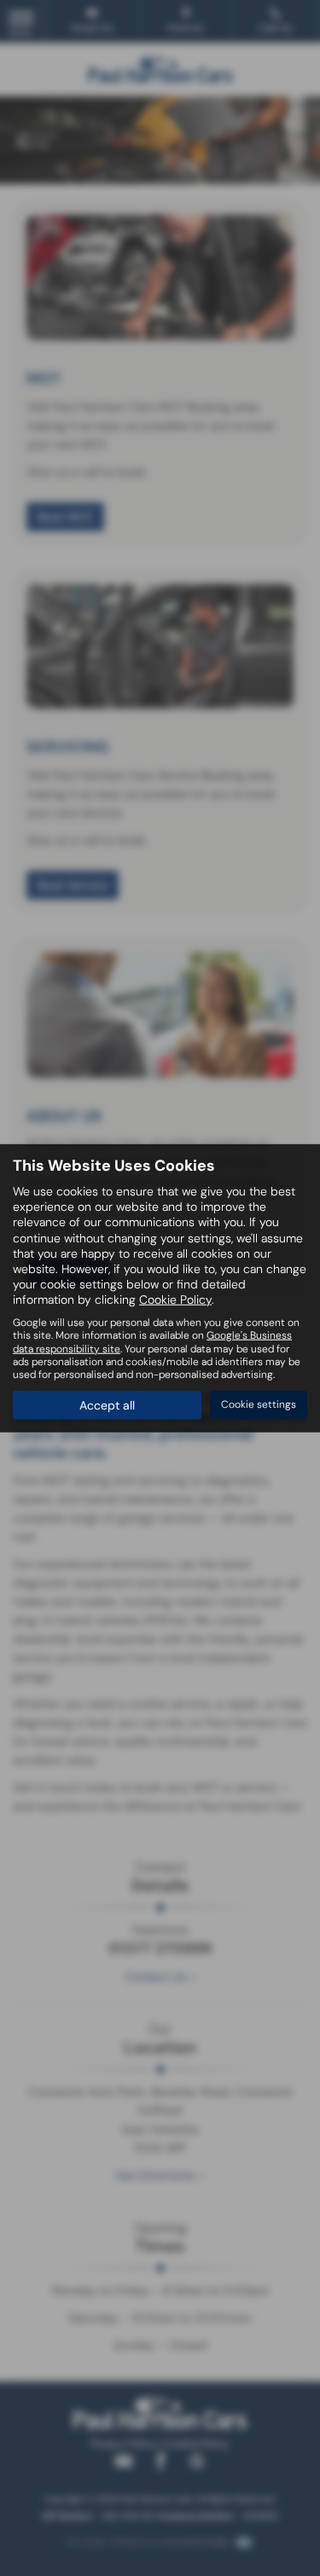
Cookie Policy (175, 1300)
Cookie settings (259, 1404)
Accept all (107, 1405)
